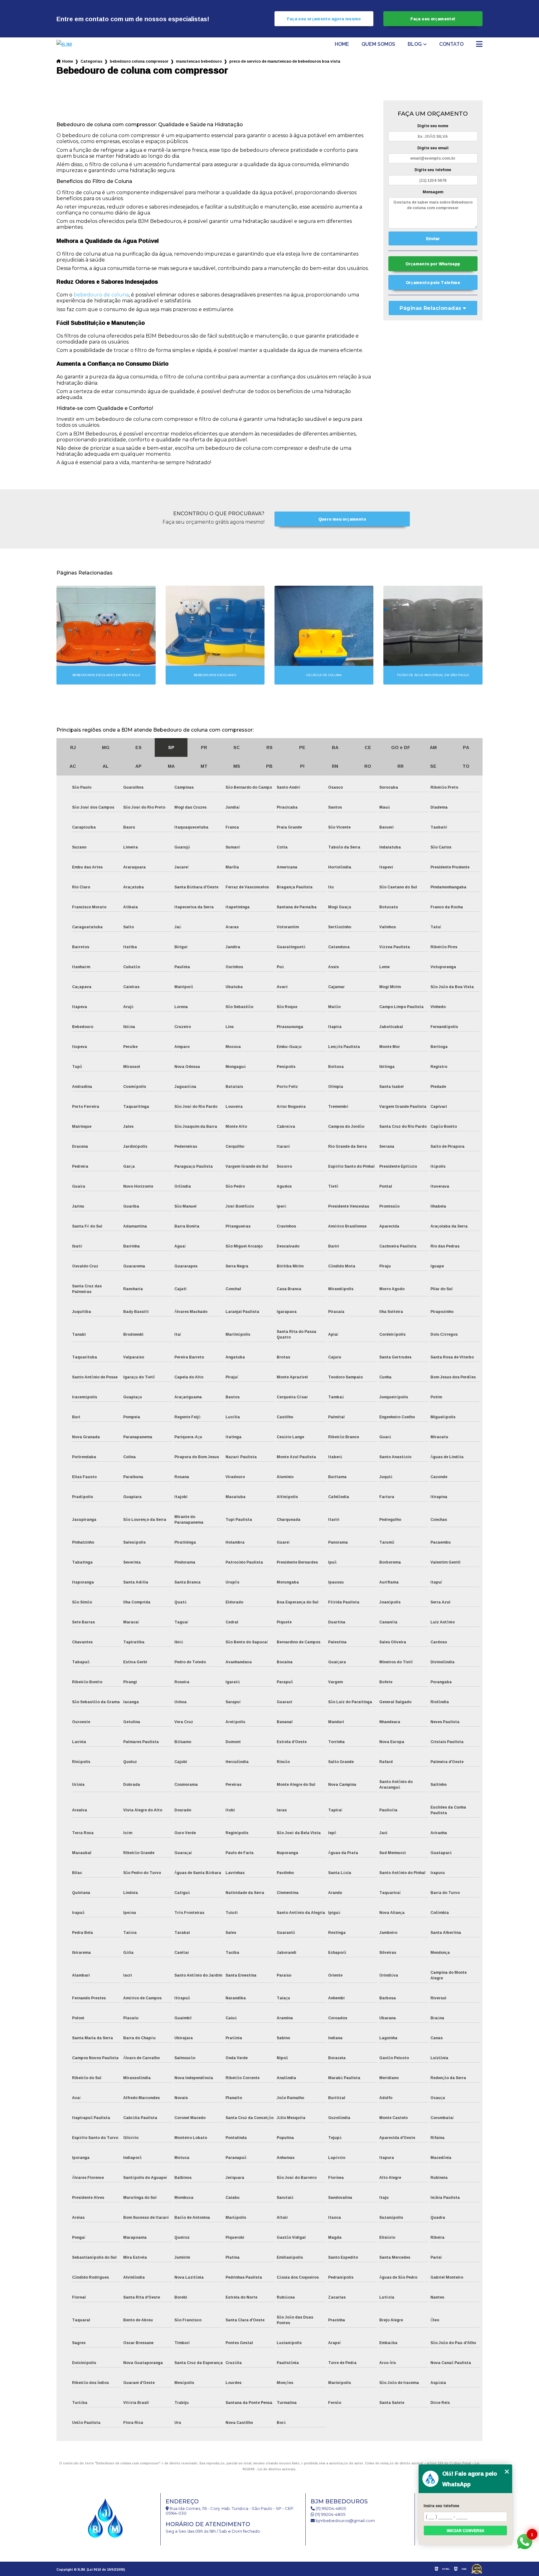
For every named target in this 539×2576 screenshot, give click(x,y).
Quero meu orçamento (342, 519)
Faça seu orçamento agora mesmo (324, 19)
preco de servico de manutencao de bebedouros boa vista (285, 61)
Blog (415, 44)
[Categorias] (479, 45)
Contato (451, 44)
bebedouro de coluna (101, 295)
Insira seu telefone (441, 2506)
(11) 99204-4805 (330, 2509)
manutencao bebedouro (199, 61)
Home (342, 44)
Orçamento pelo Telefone (433, 282)
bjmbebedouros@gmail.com (345, 2521)
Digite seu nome (433, 126)
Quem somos (378, 44)
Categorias (91, 61)
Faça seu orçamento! (433, 19)
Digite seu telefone (433, 170)
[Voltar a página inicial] (74, 45)
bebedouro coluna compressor (139, 61)
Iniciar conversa (466, 2531)
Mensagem (433, 192)
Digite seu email (433, 148)
